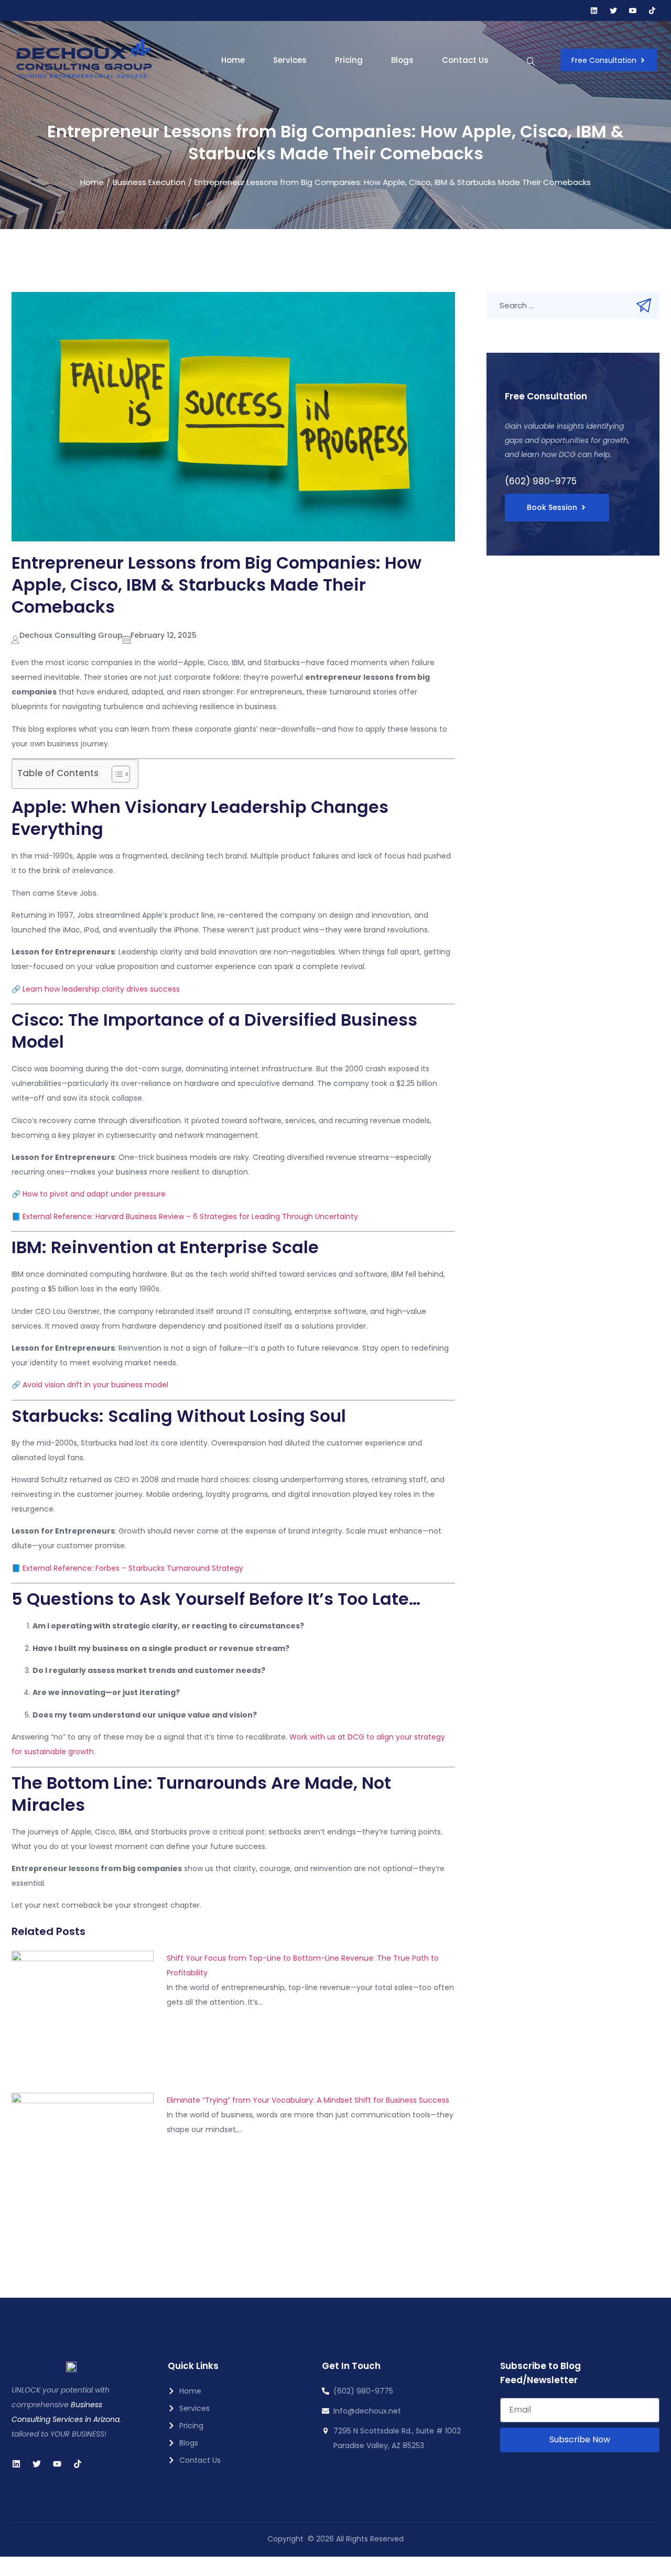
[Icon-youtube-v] (633, 10)
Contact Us (465, 60)
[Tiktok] (652, 10)
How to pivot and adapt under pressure (94, 1194)
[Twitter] (37, 2464)
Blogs (402, 60)
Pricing (349, 60)
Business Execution (149, 182)
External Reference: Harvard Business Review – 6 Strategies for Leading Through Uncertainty (190, 1216)
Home (233, 60)
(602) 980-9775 (541, 481)
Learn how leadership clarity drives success (101, 989)
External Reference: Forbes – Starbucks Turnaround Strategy (133, 1568)
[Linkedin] (594, 10)
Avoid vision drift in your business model (95, 1385)
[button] (531, 63)
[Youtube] (57, 2464)
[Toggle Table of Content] (116, 774)
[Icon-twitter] (613, 10)
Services (290, 60)
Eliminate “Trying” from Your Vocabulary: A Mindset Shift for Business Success (308, 2100)
